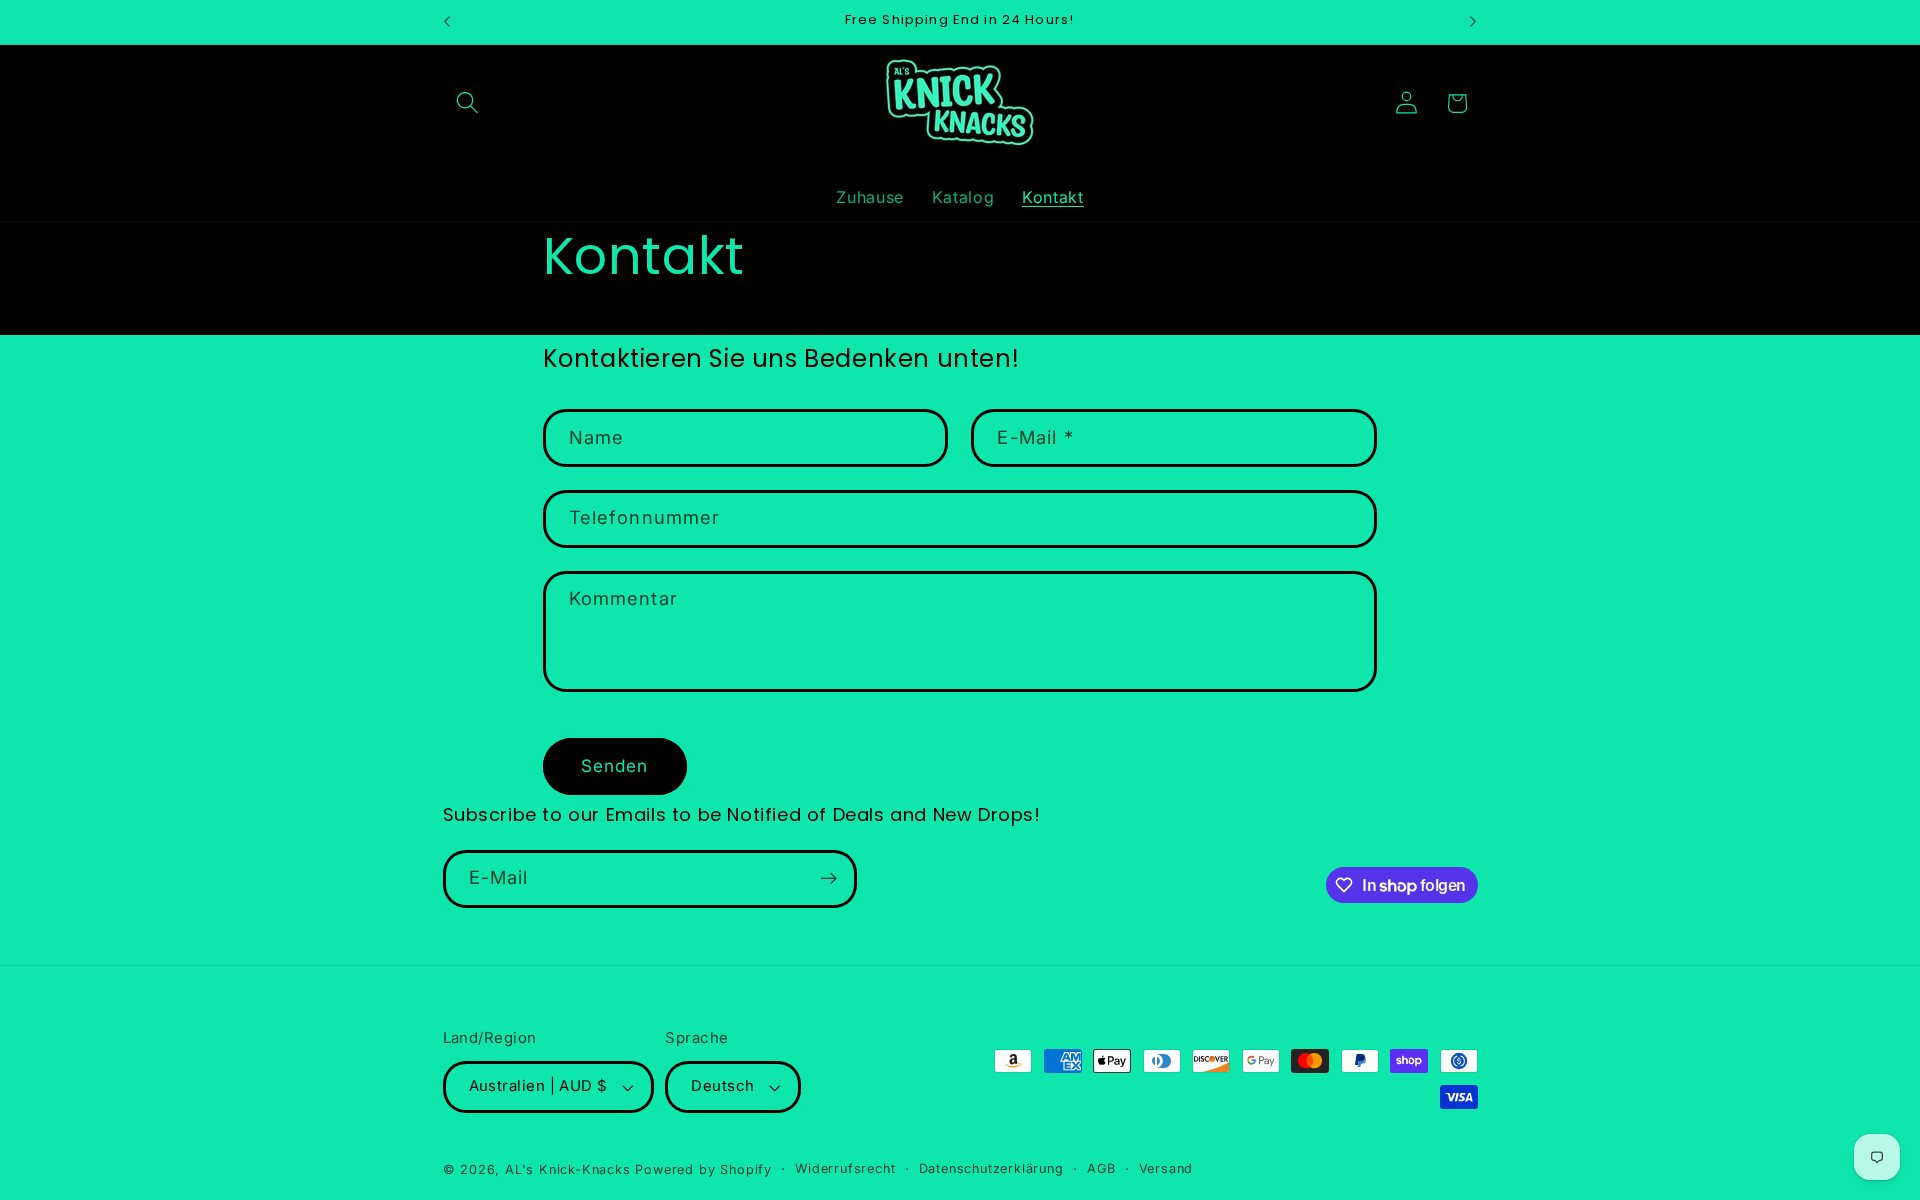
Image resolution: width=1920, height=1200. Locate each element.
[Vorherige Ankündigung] (447, 22)
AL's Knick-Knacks (568, 1169)
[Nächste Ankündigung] (1473, 22)
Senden (615, 765)
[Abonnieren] (828, 879)
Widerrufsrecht (845, 1168)
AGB (1101, 1168)
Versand (1166, 1168)
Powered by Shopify (703, 1169)
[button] (468, 103)
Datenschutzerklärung (991, 1168)
